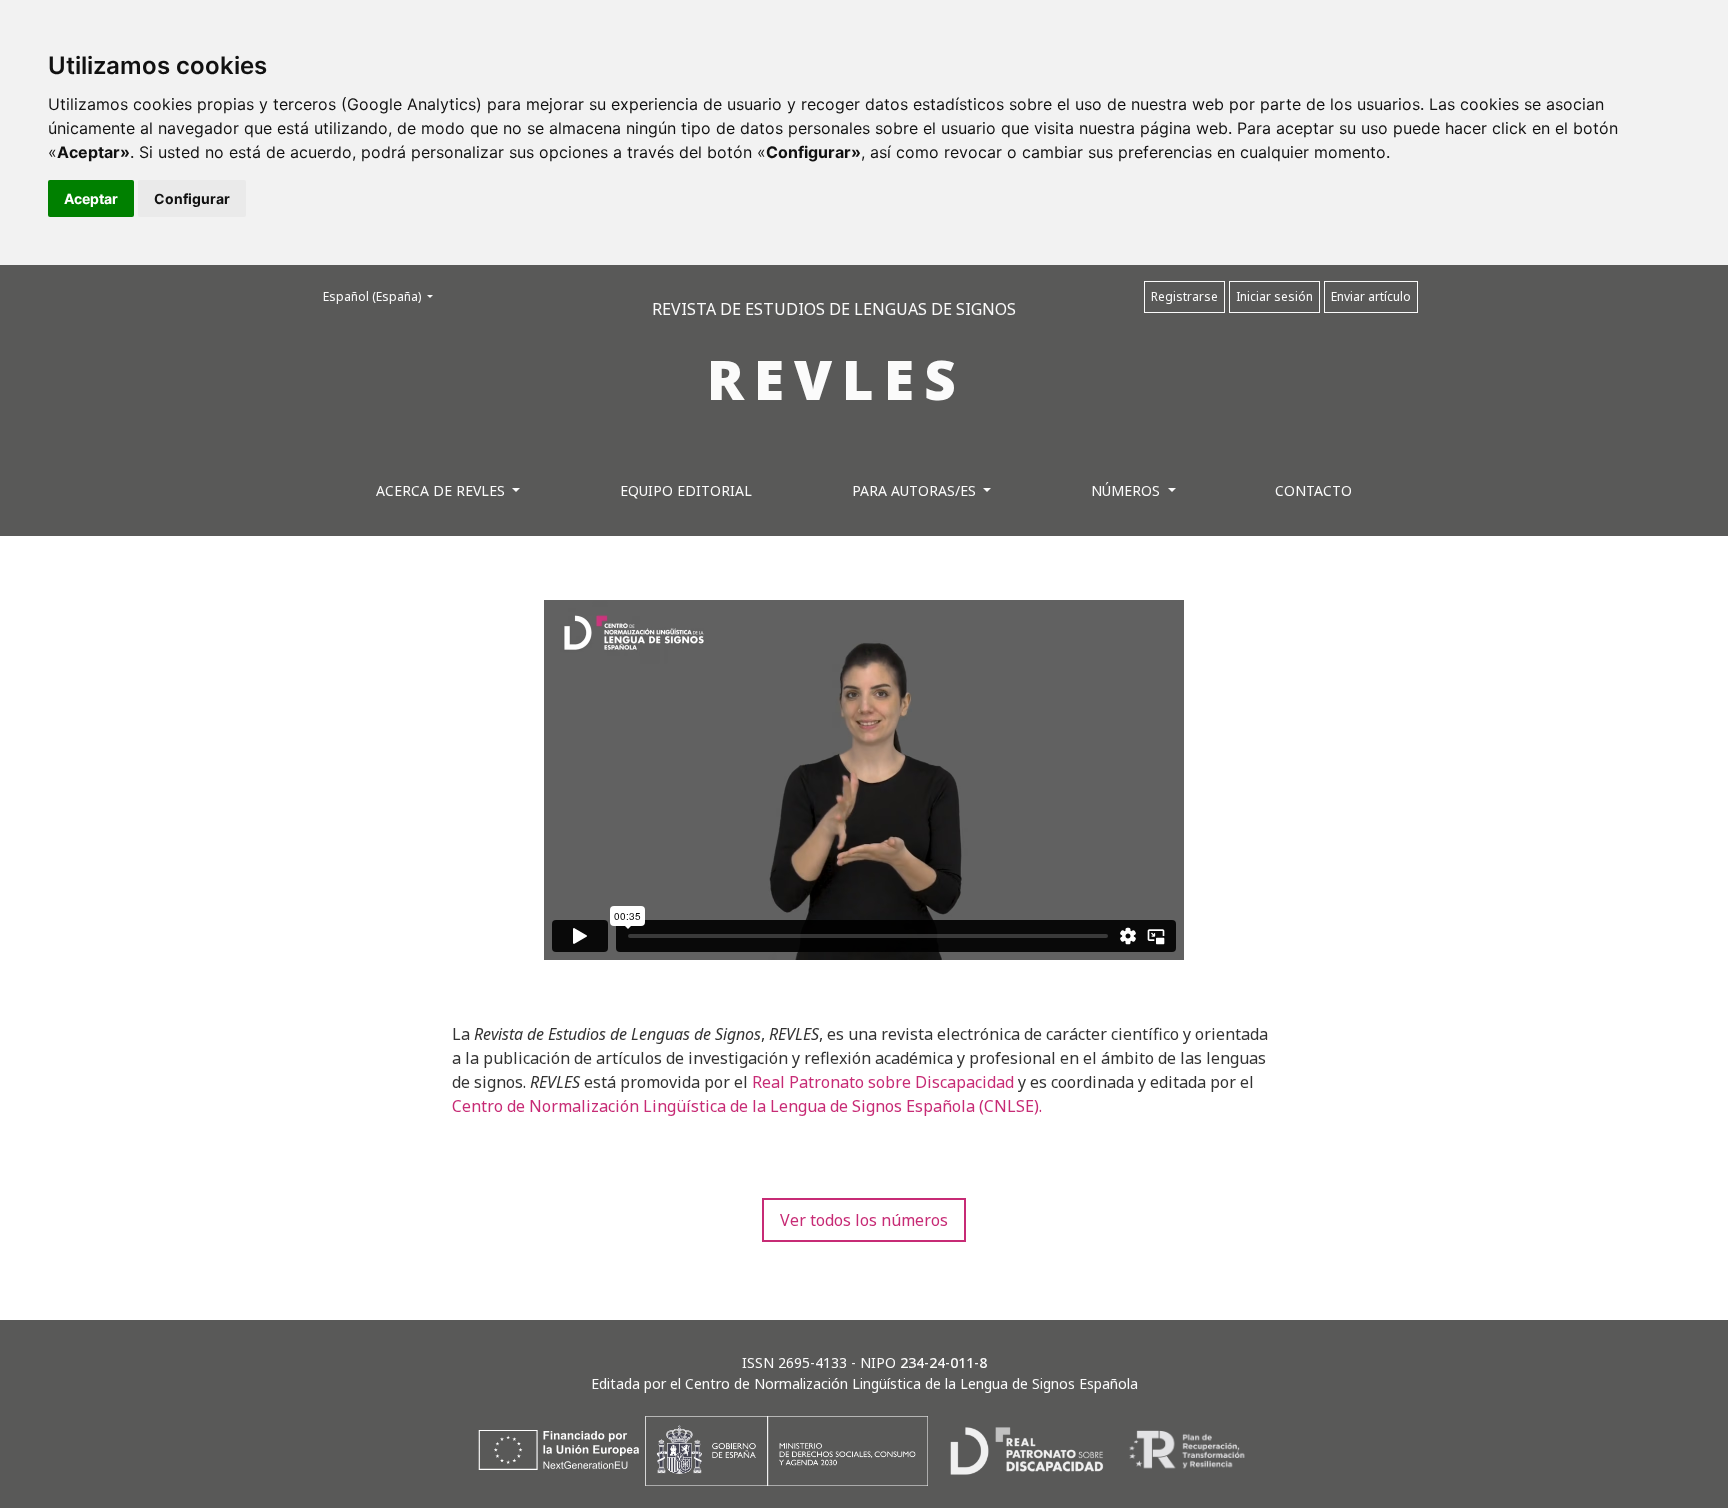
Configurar (192, 198)
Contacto (1313, 490)
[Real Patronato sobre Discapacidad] (1026, 1448)
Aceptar (91, 198)
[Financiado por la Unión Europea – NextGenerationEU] (559, 1448)
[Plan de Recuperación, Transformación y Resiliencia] (1187, 1448)
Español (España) (384, 296)
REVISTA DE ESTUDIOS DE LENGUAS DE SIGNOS (834, 309)
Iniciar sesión (1274, 296)
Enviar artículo (1371, 296)
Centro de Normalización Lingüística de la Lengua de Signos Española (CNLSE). (747, 1106)
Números (1127, 490)
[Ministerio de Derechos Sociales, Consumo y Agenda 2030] (784, 1448)
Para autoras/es (916, 490)
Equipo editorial (686, 490)
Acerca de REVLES (442, 490)
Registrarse (1184, 296)
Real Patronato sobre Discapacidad (883, 1082)
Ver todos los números (864, 1220)
